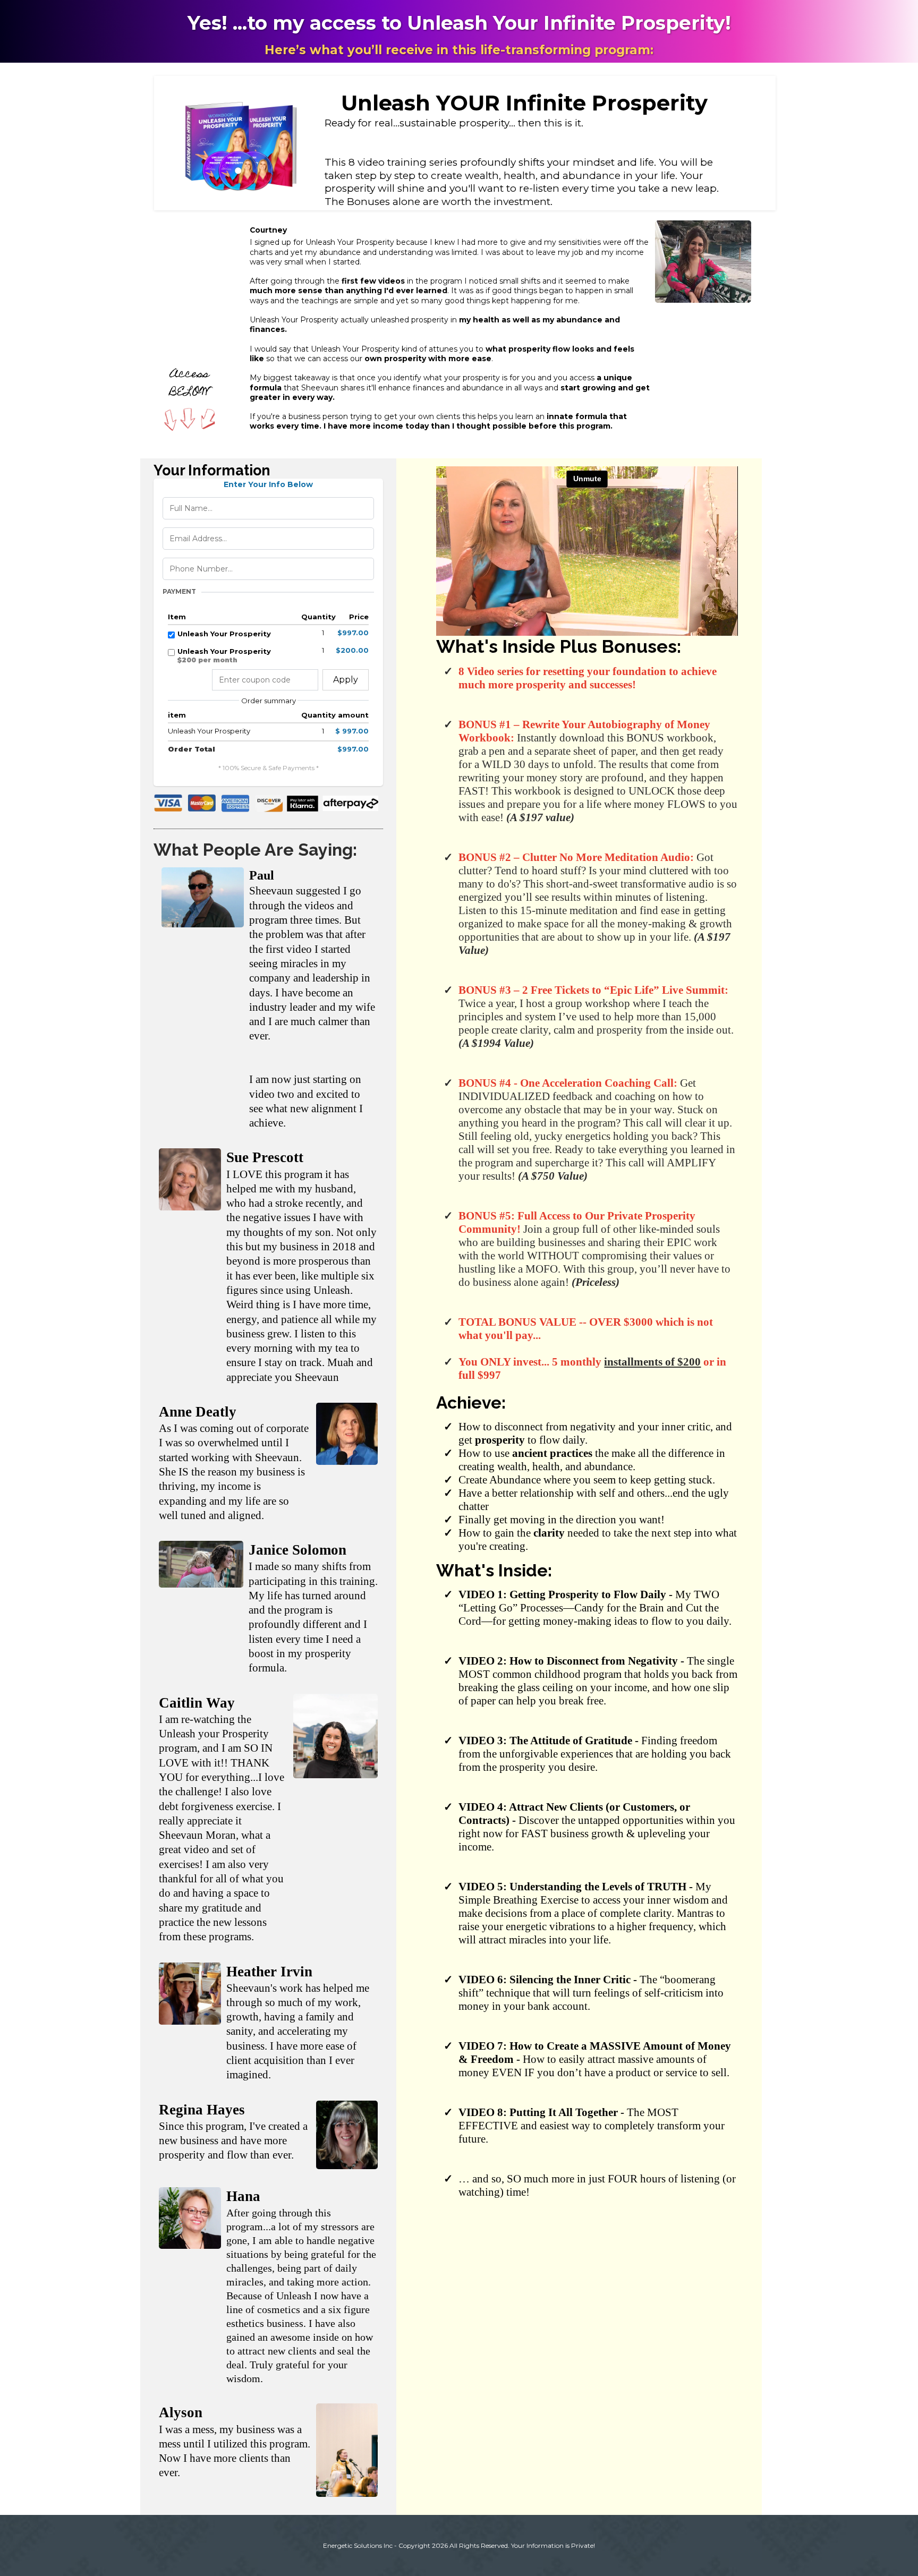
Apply (346, 680)
